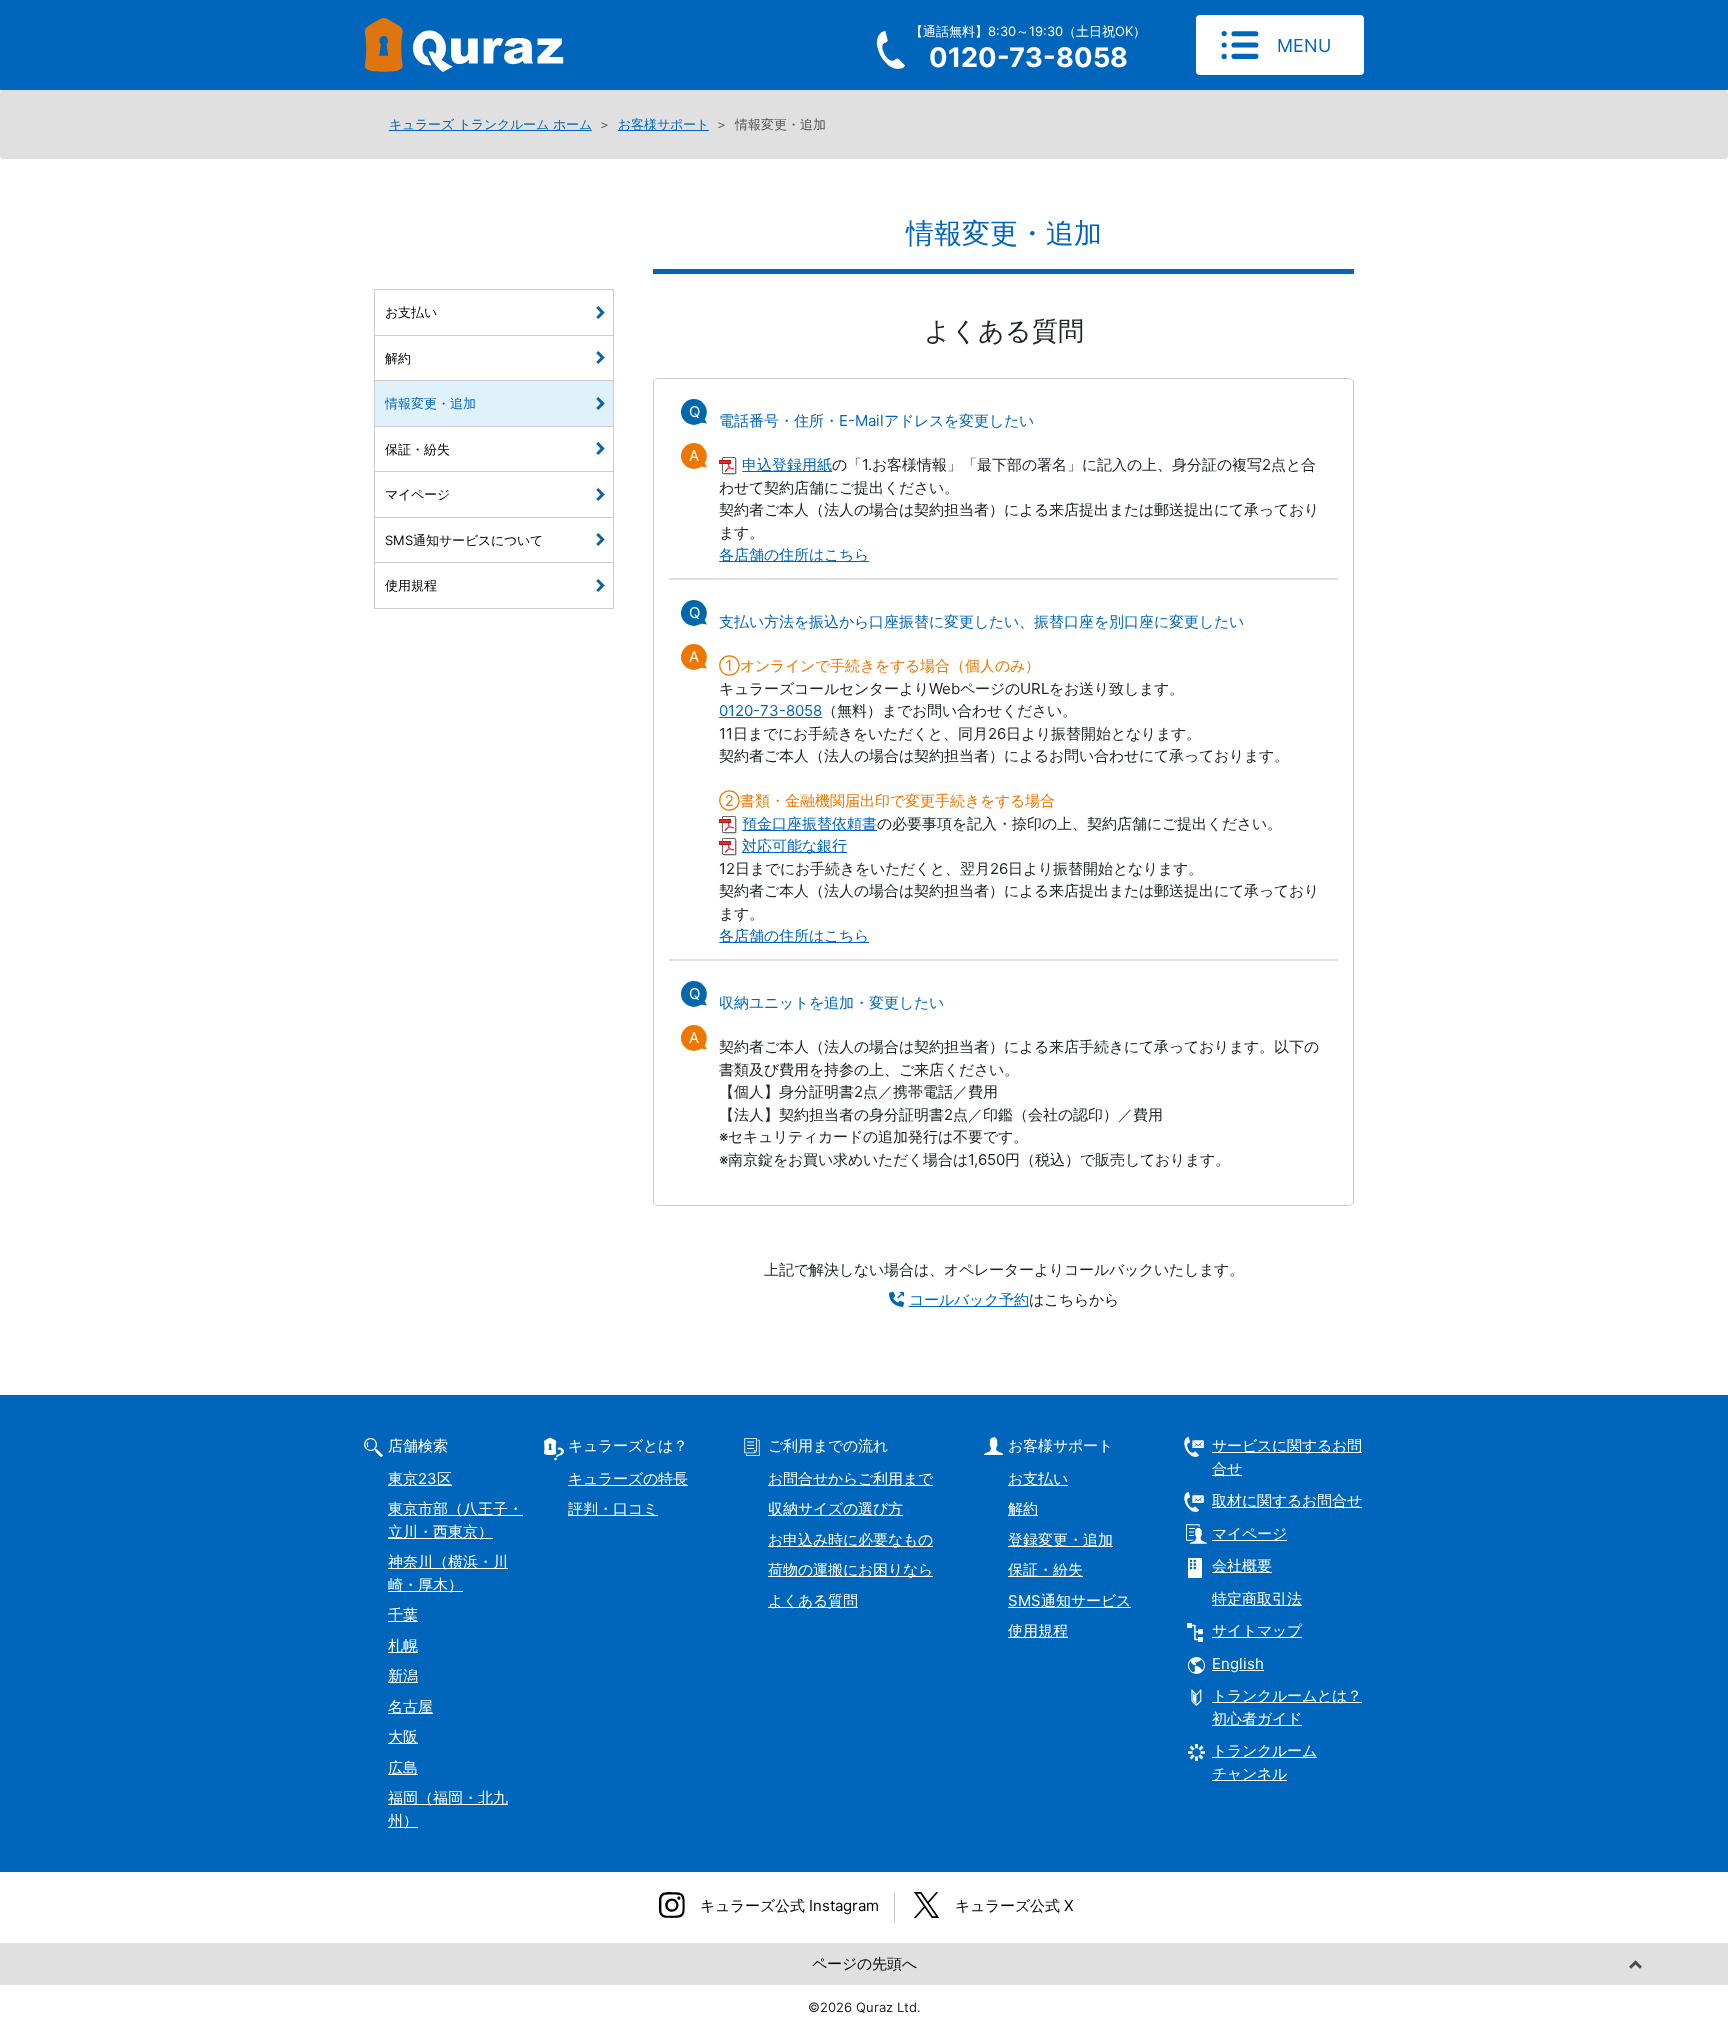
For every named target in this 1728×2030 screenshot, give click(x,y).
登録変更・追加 (1060, 1539)
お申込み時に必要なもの (850, 1539)
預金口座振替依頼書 (809, 823)
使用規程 (411, 585)
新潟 (403, 1675)
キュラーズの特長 (628, 1478)
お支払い (411, 312)
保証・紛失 (417, 449)
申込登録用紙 (787, 464)
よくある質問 (813, 1600)
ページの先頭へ (864, 1963)
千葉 (403, 1614)
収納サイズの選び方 (835, 1508)
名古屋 (410, 1706)
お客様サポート (663, 124)
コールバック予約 (969, 1299)
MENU (1304, 45)
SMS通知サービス (1069, 1600)
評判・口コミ (613, 1508)
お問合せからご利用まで (850, 1478)
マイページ (417, 494)
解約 (398, 358)
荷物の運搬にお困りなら (850, 1569)
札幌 (403, 1645)
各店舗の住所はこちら (794, 554)
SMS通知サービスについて (464, 540)
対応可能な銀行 (794, 845)
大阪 (403, 1736)
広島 (403, 1767)
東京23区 (420, 1478)
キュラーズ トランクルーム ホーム (490, 124)
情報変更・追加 (430, 403)
